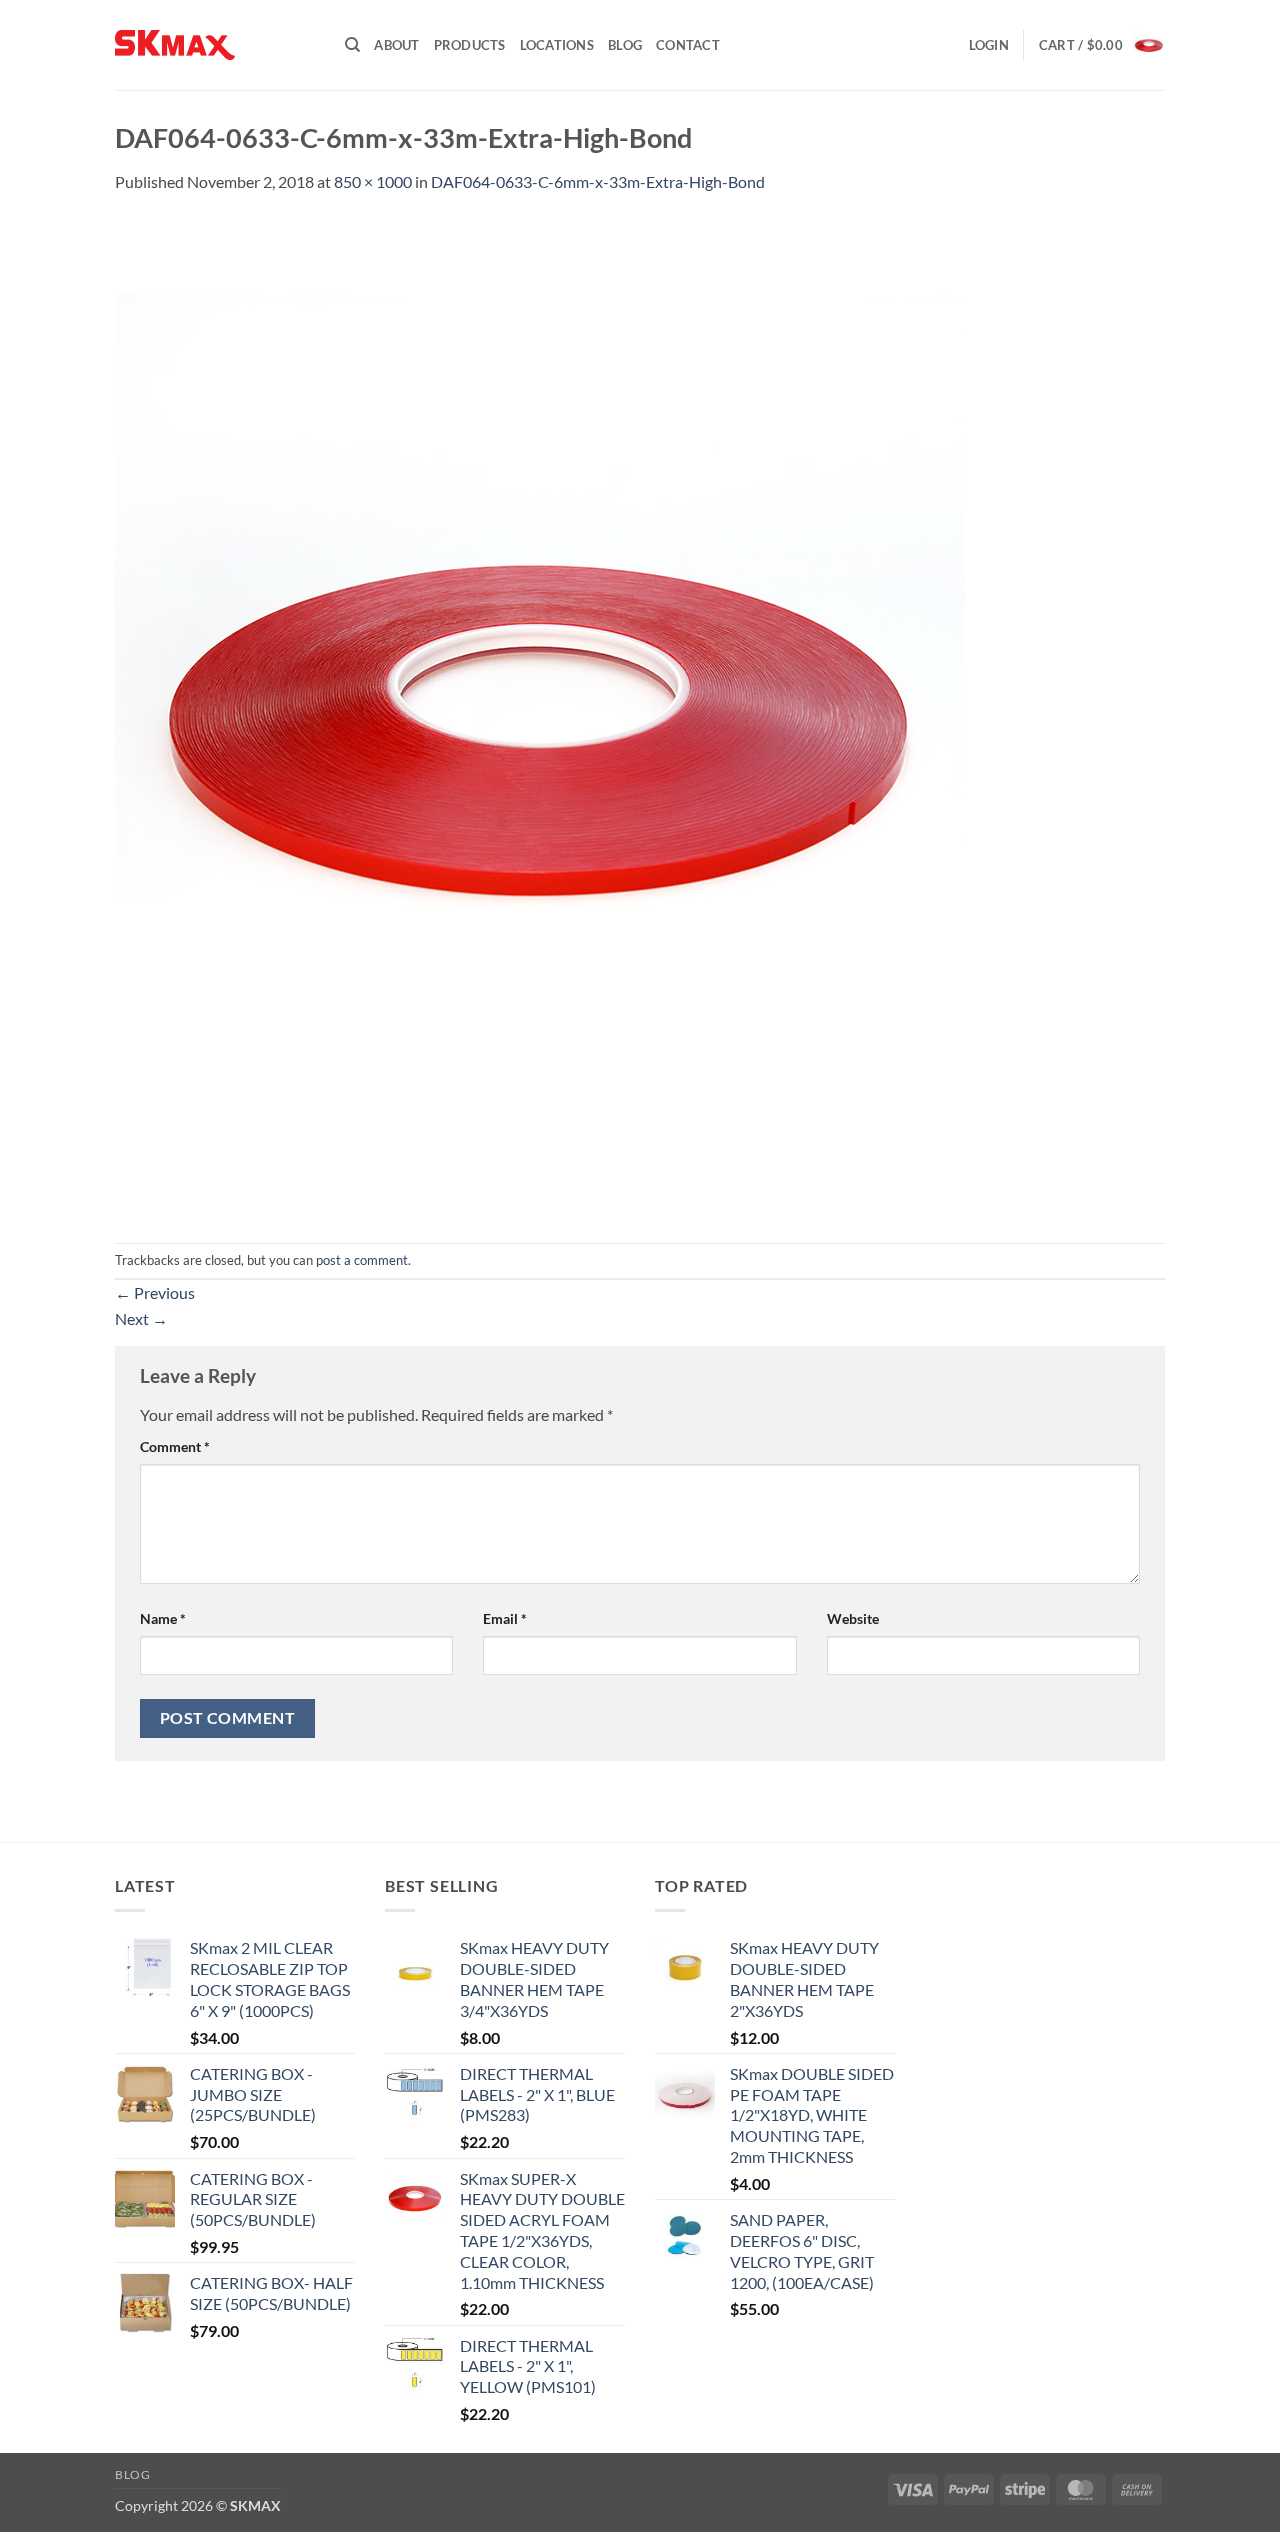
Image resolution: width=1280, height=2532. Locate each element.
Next (141, 1318)
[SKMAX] (215, 45)
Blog (625, 45)
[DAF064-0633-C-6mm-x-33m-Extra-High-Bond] (540, 716)
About (396, 45)
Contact (688, 45)
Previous (155, 1292)
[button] (989, 45)
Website (853, 1618)
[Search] (352, 45)
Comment (175, 1446)
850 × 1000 (373, 181)
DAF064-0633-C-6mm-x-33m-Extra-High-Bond (598, 181)
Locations (557, 45)
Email (505, 1618)
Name (163, 1618)
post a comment (362, 1260)
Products (470, 45)
